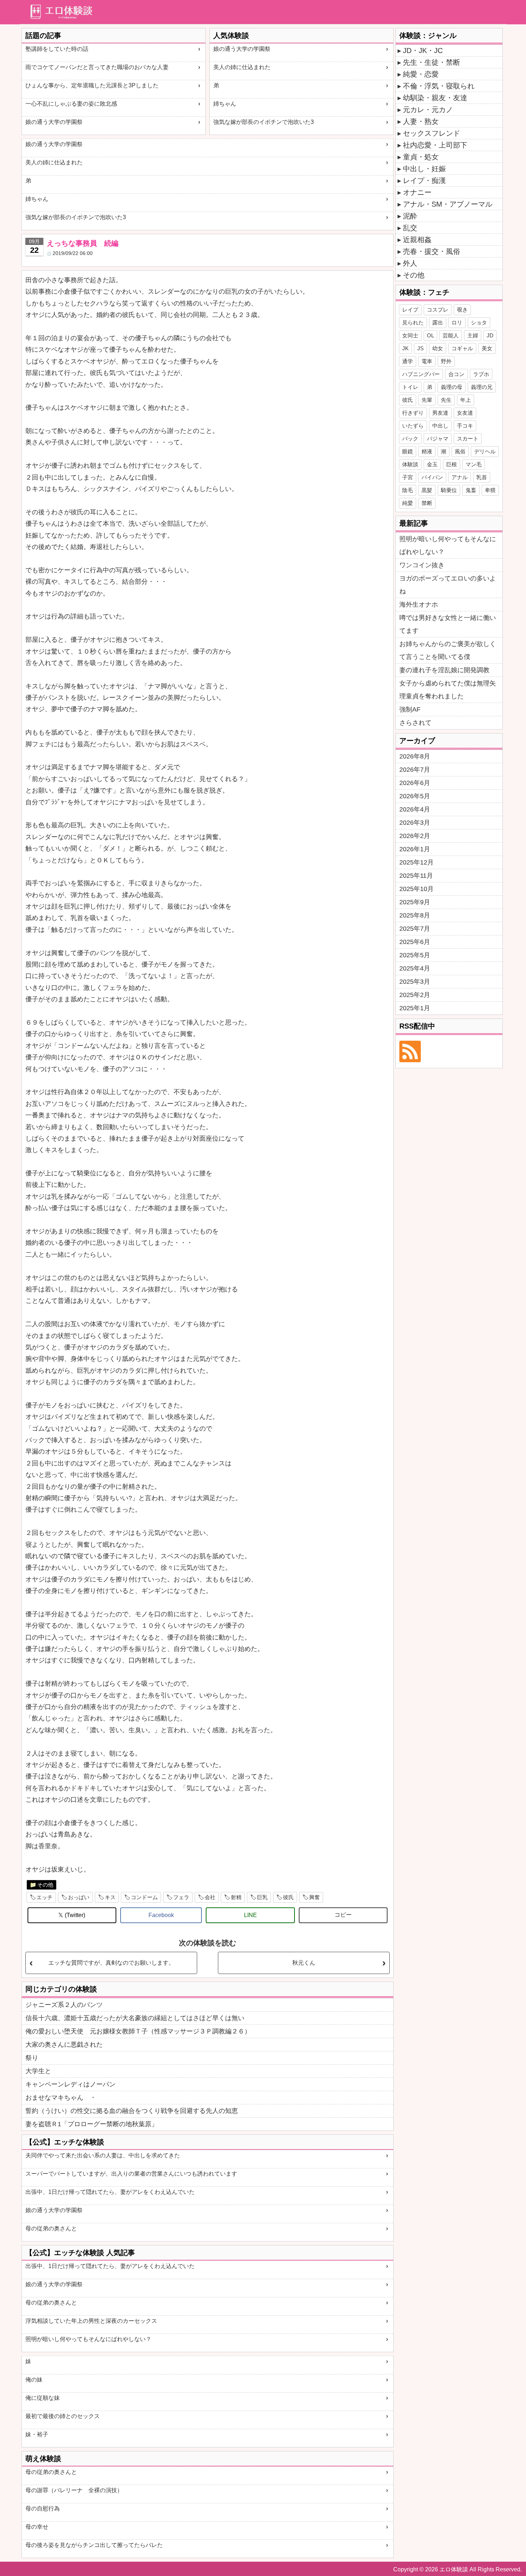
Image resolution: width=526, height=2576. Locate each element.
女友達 (465, 413)
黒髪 (427, 490)
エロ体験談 (454, 2569)
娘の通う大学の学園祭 (54, 122)
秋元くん (304, 1963)
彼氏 (288, 1897)
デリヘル (485, 451)
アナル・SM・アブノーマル (448, 204)
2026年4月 (415, 809)
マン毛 (474, 464)
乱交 (410, 228)
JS (420, 348)
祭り (32, 2058)
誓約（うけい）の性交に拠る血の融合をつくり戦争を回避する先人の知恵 (132, 2111)
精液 (427, 451)
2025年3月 (415, 982)
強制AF (410, 709)
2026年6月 (415, 783)
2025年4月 (415, 968)
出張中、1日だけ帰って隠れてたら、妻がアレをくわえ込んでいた (110, 2192)
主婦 (473, 335)
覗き (462, 310)
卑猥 (490, 490)
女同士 (410, 335)
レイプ (410, 310)
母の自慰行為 (43, 2508)
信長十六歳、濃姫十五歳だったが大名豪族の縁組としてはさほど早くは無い (135, 2018)
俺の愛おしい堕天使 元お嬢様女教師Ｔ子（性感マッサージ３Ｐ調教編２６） (138, 2031)
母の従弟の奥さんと (51, 2228)
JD (490, 335)
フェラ (181, 1897)
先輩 (427, 400)
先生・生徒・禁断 (432, 62)
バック (410, 439)
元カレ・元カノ (428, 110)
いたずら (413, 426)
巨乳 (262, 1897)
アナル (460, 477)
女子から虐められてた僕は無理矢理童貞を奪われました (448, 690)
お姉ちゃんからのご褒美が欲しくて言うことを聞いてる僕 (448, 650)
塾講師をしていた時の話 (57, 49)
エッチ (45, 1897)
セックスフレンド (432, 133)
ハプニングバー (421, 374)
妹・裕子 (37, 2434)
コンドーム (144, 1897)
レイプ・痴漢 (424, 180)
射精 (236, 1897)
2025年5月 (415, 955)
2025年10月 (417, 889)
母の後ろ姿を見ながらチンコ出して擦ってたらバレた (94, 2545)
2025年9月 (415, 902)
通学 (408, 361)
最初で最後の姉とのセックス (63, 2416)
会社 (210, 1897)
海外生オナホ (419, 605)
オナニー (417, 192)
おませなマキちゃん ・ (61, 2098)
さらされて (415, 723)
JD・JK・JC (423, 50)
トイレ (410, 387)
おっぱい (79, 1897)
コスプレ (438, 310)
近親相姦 (417, 240)
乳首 (482, 477)
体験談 (410, 464)
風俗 (460, 451)
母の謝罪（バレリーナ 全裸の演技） (74, 2490)
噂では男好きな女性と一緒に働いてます (448, 624)
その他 (45, 1885)
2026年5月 (415, 796)
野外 (446, 361)
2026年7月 (415, 770)
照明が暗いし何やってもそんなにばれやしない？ (88, 2339)
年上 (466, 400)
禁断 (427, 503)
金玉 (432, 464)
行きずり (413, 413)
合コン (456, 374)
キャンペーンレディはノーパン (70, 2084)
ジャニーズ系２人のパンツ (64, 2005)
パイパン (432, 477)
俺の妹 (34, 2380)
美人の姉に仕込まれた (242, 67)
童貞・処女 (421, 157)
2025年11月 (416, 876)
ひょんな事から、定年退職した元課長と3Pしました (92, 85)
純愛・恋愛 (421, 74)
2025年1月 (415, 1008)
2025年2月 (415, 995)
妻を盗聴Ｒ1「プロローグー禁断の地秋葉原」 (92, 2124)
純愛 (408, 503)
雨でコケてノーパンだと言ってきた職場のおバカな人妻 (97, 67)
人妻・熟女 (421, 121)
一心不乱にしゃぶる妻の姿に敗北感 (71, 104)
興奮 (315, 1897)
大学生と (38, 2071)
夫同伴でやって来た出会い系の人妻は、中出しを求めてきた (103, 2155)
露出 (438, 322)
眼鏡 (408, 451)
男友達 (440, 413)
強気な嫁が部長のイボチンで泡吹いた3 (264, 122)
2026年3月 (415, 823)
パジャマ (438, 439)
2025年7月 (415, 929)
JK (405, 348)
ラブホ (481, 374)
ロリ (457, 322)
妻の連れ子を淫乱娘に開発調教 (444, 670)
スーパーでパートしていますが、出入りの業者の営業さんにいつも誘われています (131, 2174)
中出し (440, 426)
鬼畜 (471, 490)
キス (110, 1897)
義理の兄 (482, 387)
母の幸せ (37, 2527)
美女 (487, 348)
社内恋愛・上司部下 (435, 145)
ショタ (479, 322)
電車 (427, 361)
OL (430, 335)
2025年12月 (417, 862)
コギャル (462, 348)
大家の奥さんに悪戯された (64, 2045)
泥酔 (410, 216)
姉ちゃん (225, 104)
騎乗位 (449, 490)
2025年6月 (415, 942)
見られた (413, 322)
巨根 (452, 464)
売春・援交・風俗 (432, 251)
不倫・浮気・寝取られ (439, 86)
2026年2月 (415, 836)
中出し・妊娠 (424, 169)
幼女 (438, 348)
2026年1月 (415, 849)
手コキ (465, 426)
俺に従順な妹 (43, 2398)
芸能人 (451, 335)
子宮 (408, 477)
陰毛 (408, 490)
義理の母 (452, 387)
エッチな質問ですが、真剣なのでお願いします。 (111, 1963)
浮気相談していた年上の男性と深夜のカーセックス (91, 2321)
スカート (468, 439)
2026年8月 (415, 756)
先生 (446, 400)
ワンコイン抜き (422, 565)
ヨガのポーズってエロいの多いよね (448, 585)
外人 (410, 263)
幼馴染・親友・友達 (435, 98)
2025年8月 (415, 915)
